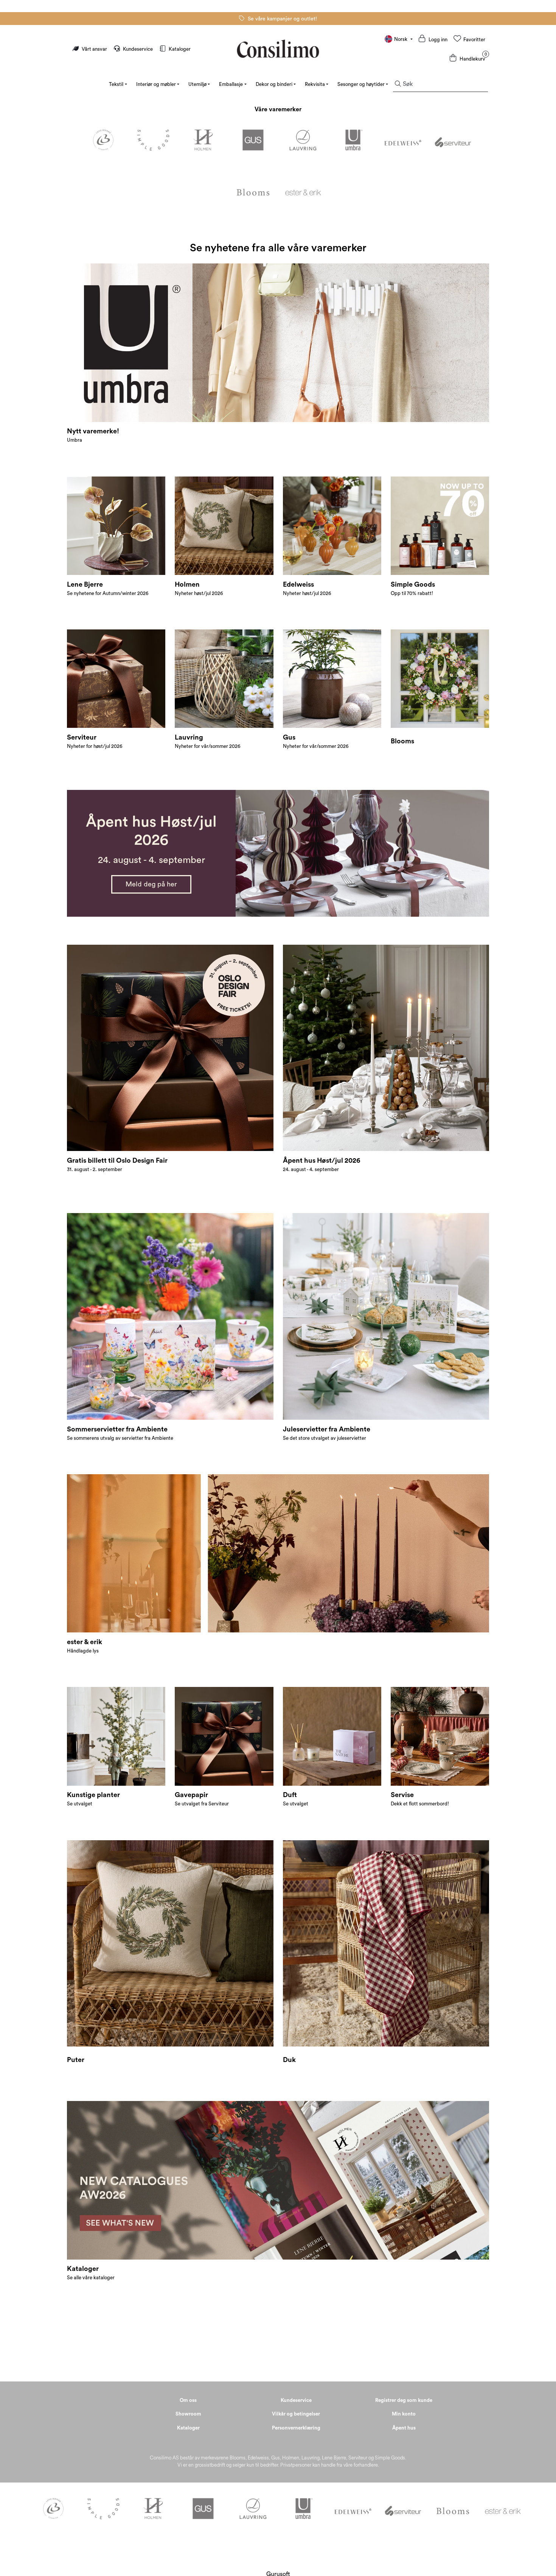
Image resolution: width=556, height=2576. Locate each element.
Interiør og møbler (156, 84)
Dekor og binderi (274, 84)
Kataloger (179, 49)
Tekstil (116, 84)
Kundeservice (138, 49)
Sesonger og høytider (361, 84)
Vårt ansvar (94, 49)
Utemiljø (197, 84)
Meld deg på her (151, 884)
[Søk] (398, 84)
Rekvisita (315, 84)
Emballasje (231, 84)
